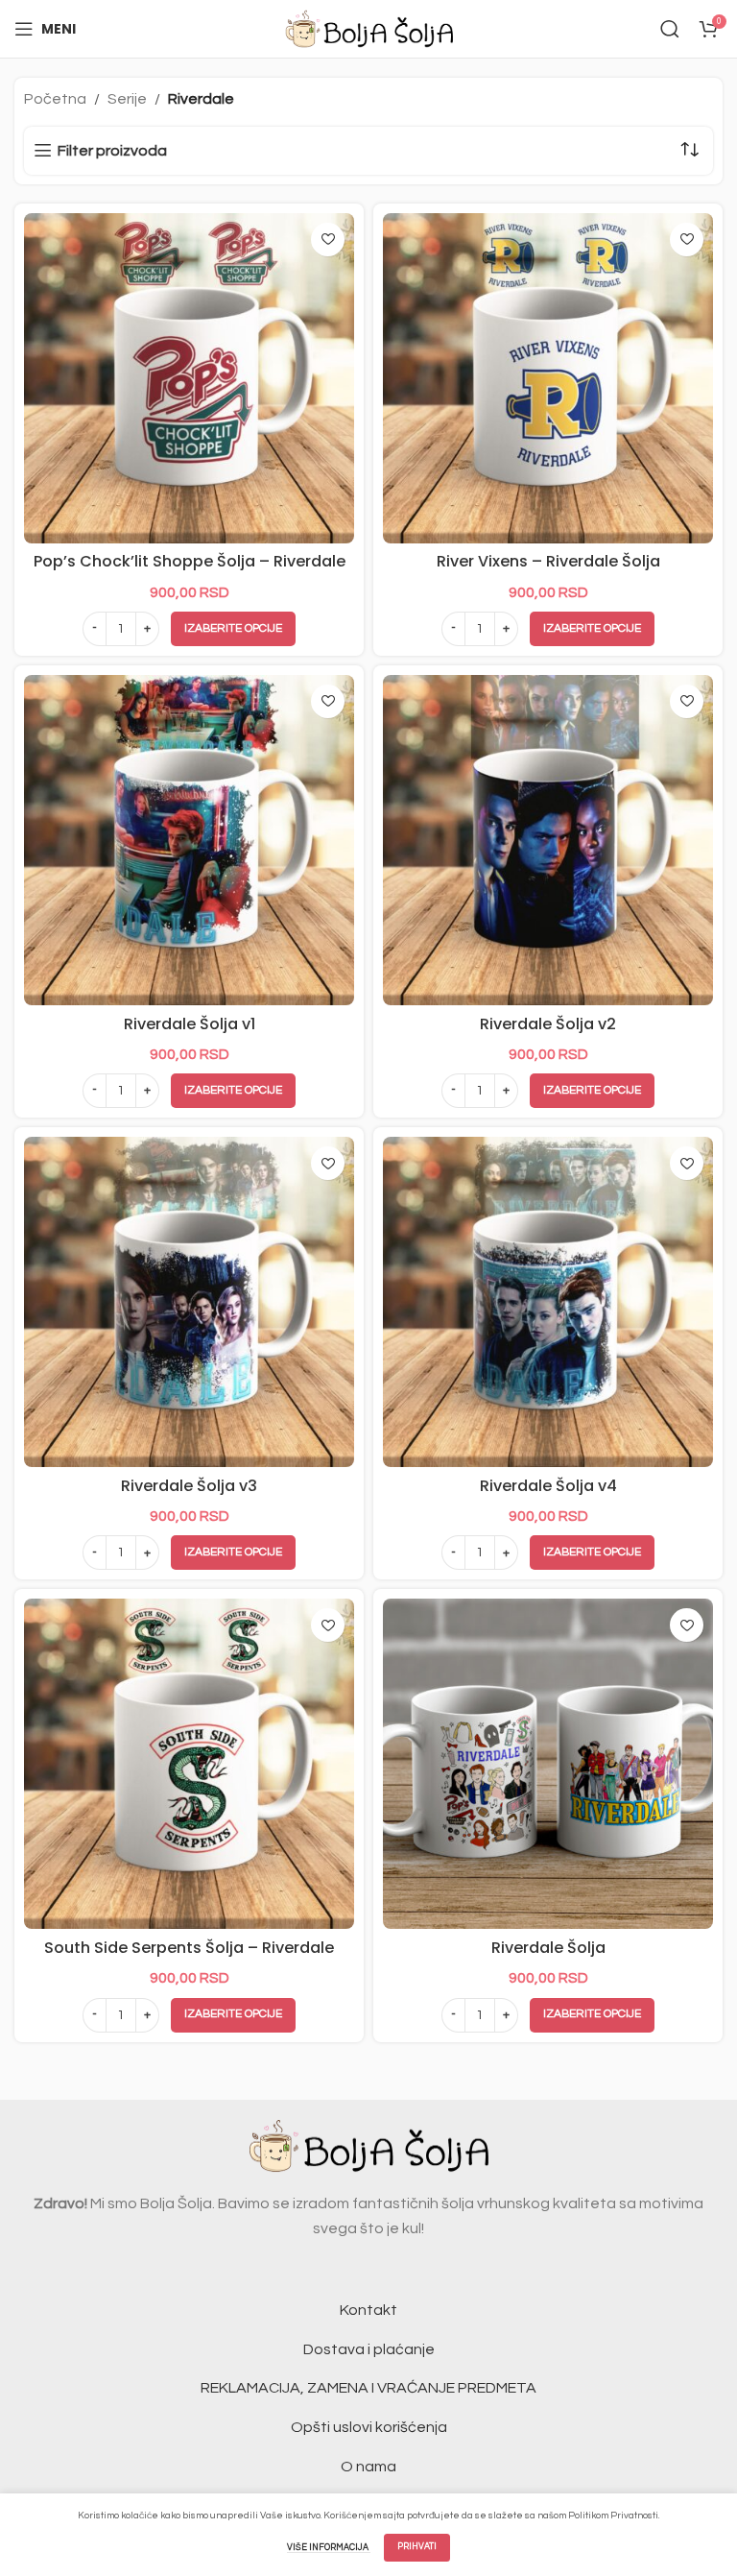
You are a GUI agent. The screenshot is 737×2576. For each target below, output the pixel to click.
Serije (127, 99)
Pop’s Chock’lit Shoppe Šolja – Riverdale (190, 561)
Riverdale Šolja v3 (189, 1486)
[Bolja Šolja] (369, 28)
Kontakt (368, 2310)
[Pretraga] (670, 29)
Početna (55, 99)
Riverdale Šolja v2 (548, 1024)
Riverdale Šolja (548, 1948)
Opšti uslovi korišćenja (369, 2427)
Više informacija (329, 2548)
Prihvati (417, 2547)
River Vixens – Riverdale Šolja (548, 561)
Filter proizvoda (112, 151)
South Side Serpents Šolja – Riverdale (189, 1948)
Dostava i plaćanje (369, 2349)
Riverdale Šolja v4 (548, 1486)
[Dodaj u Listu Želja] (328, 240)
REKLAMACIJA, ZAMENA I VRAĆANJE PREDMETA (368, 2388)
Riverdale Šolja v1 (190, 1024)
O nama (368, 2467)
